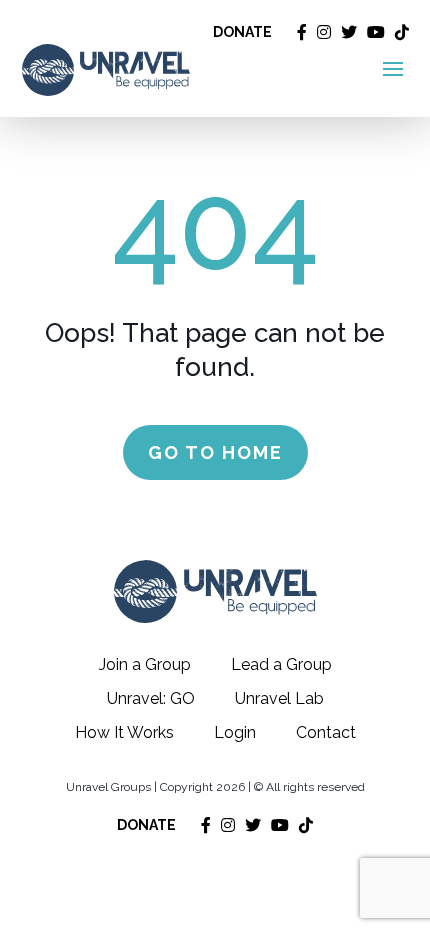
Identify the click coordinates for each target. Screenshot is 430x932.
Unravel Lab (279, 698)
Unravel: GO (151, 698)
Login (235, 732)
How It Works (124, 732)
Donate (242, 32)
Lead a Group (281, 664)
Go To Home (215, 452)
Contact (326, 732)
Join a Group (145, 664)
